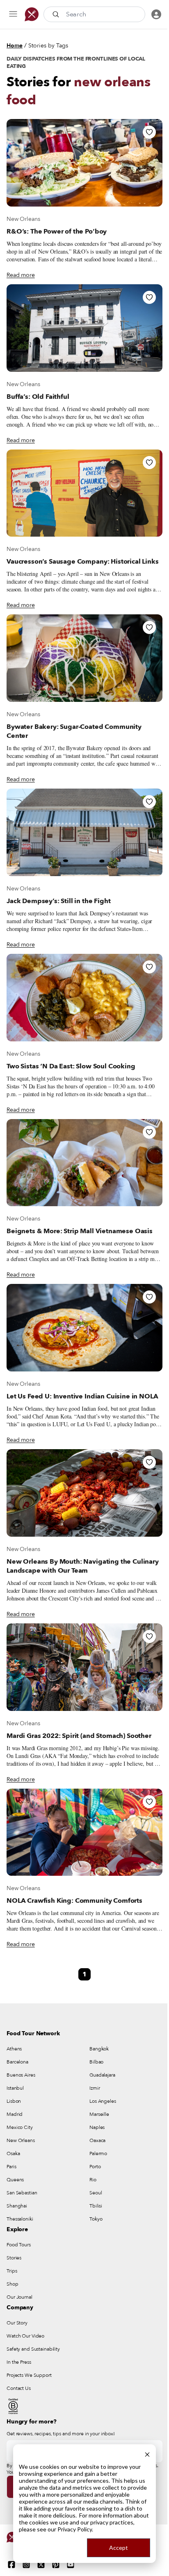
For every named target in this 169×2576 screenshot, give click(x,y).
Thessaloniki (20, 2219)
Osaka (13, 2153)
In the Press (19, 2362)
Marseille (99, 2114)
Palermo (98, 2153)
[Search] (57, 14)
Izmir (95, 2088)
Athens (14, 2049)
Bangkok (99, 2049)
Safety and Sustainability (33, 2349)
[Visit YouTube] (71, 2565)
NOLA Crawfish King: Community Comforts (74, 1901)
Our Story (17, 2323)
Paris (11, 2167)
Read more (21, 275)
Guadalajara (102, 2075)
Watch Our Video (25, 2336)
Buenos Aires (21, 2075)
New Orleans (23, 219)
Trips (12, 2271)
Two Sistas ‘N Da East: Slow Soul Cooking (71, 1066)
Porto (95, 2167)
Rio (93, 2180)
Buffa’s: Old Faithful (38, 397)
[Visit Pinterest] (56, 2565)
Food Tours (19, 2245)
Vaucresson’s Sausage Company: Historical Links (83, 562)
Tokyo (96, 2219)
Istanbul (15, 2088)
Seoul (96, 2193)
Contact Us (19, 2388)
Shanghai (17, 2206)
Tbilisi (96, 2206)
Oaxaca (97, 2140)
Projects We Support (29, 2375)
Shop (13, 2284)
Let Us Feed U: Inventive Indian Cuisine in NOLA (82, 1396)
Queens (15, 2180)
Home (15, 46)
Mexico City (20, 2127)
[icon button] (13, 14)
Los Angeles (103, 2101)
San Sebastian (22, 2193)
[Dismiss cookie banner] (147, 2453)
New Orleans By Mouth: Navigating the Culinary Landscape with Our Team (83, 1566)
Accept (119, 2548)
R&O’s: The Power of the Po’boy (57, 232)
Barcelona (17, 2062)
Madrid (15, 2114)
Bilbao (96, 2062)
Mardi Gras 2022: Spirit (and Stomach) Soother (79, 1736)
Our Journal (19, 2297)
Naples (97, 2127)
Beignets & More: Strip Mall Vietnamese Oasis (80, 1231)
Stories (14, 2258)
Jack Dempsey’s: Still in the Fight (59, 901)
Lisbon (14, 2101)
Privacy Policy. (75, 2529)
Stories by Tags (48, 46)
